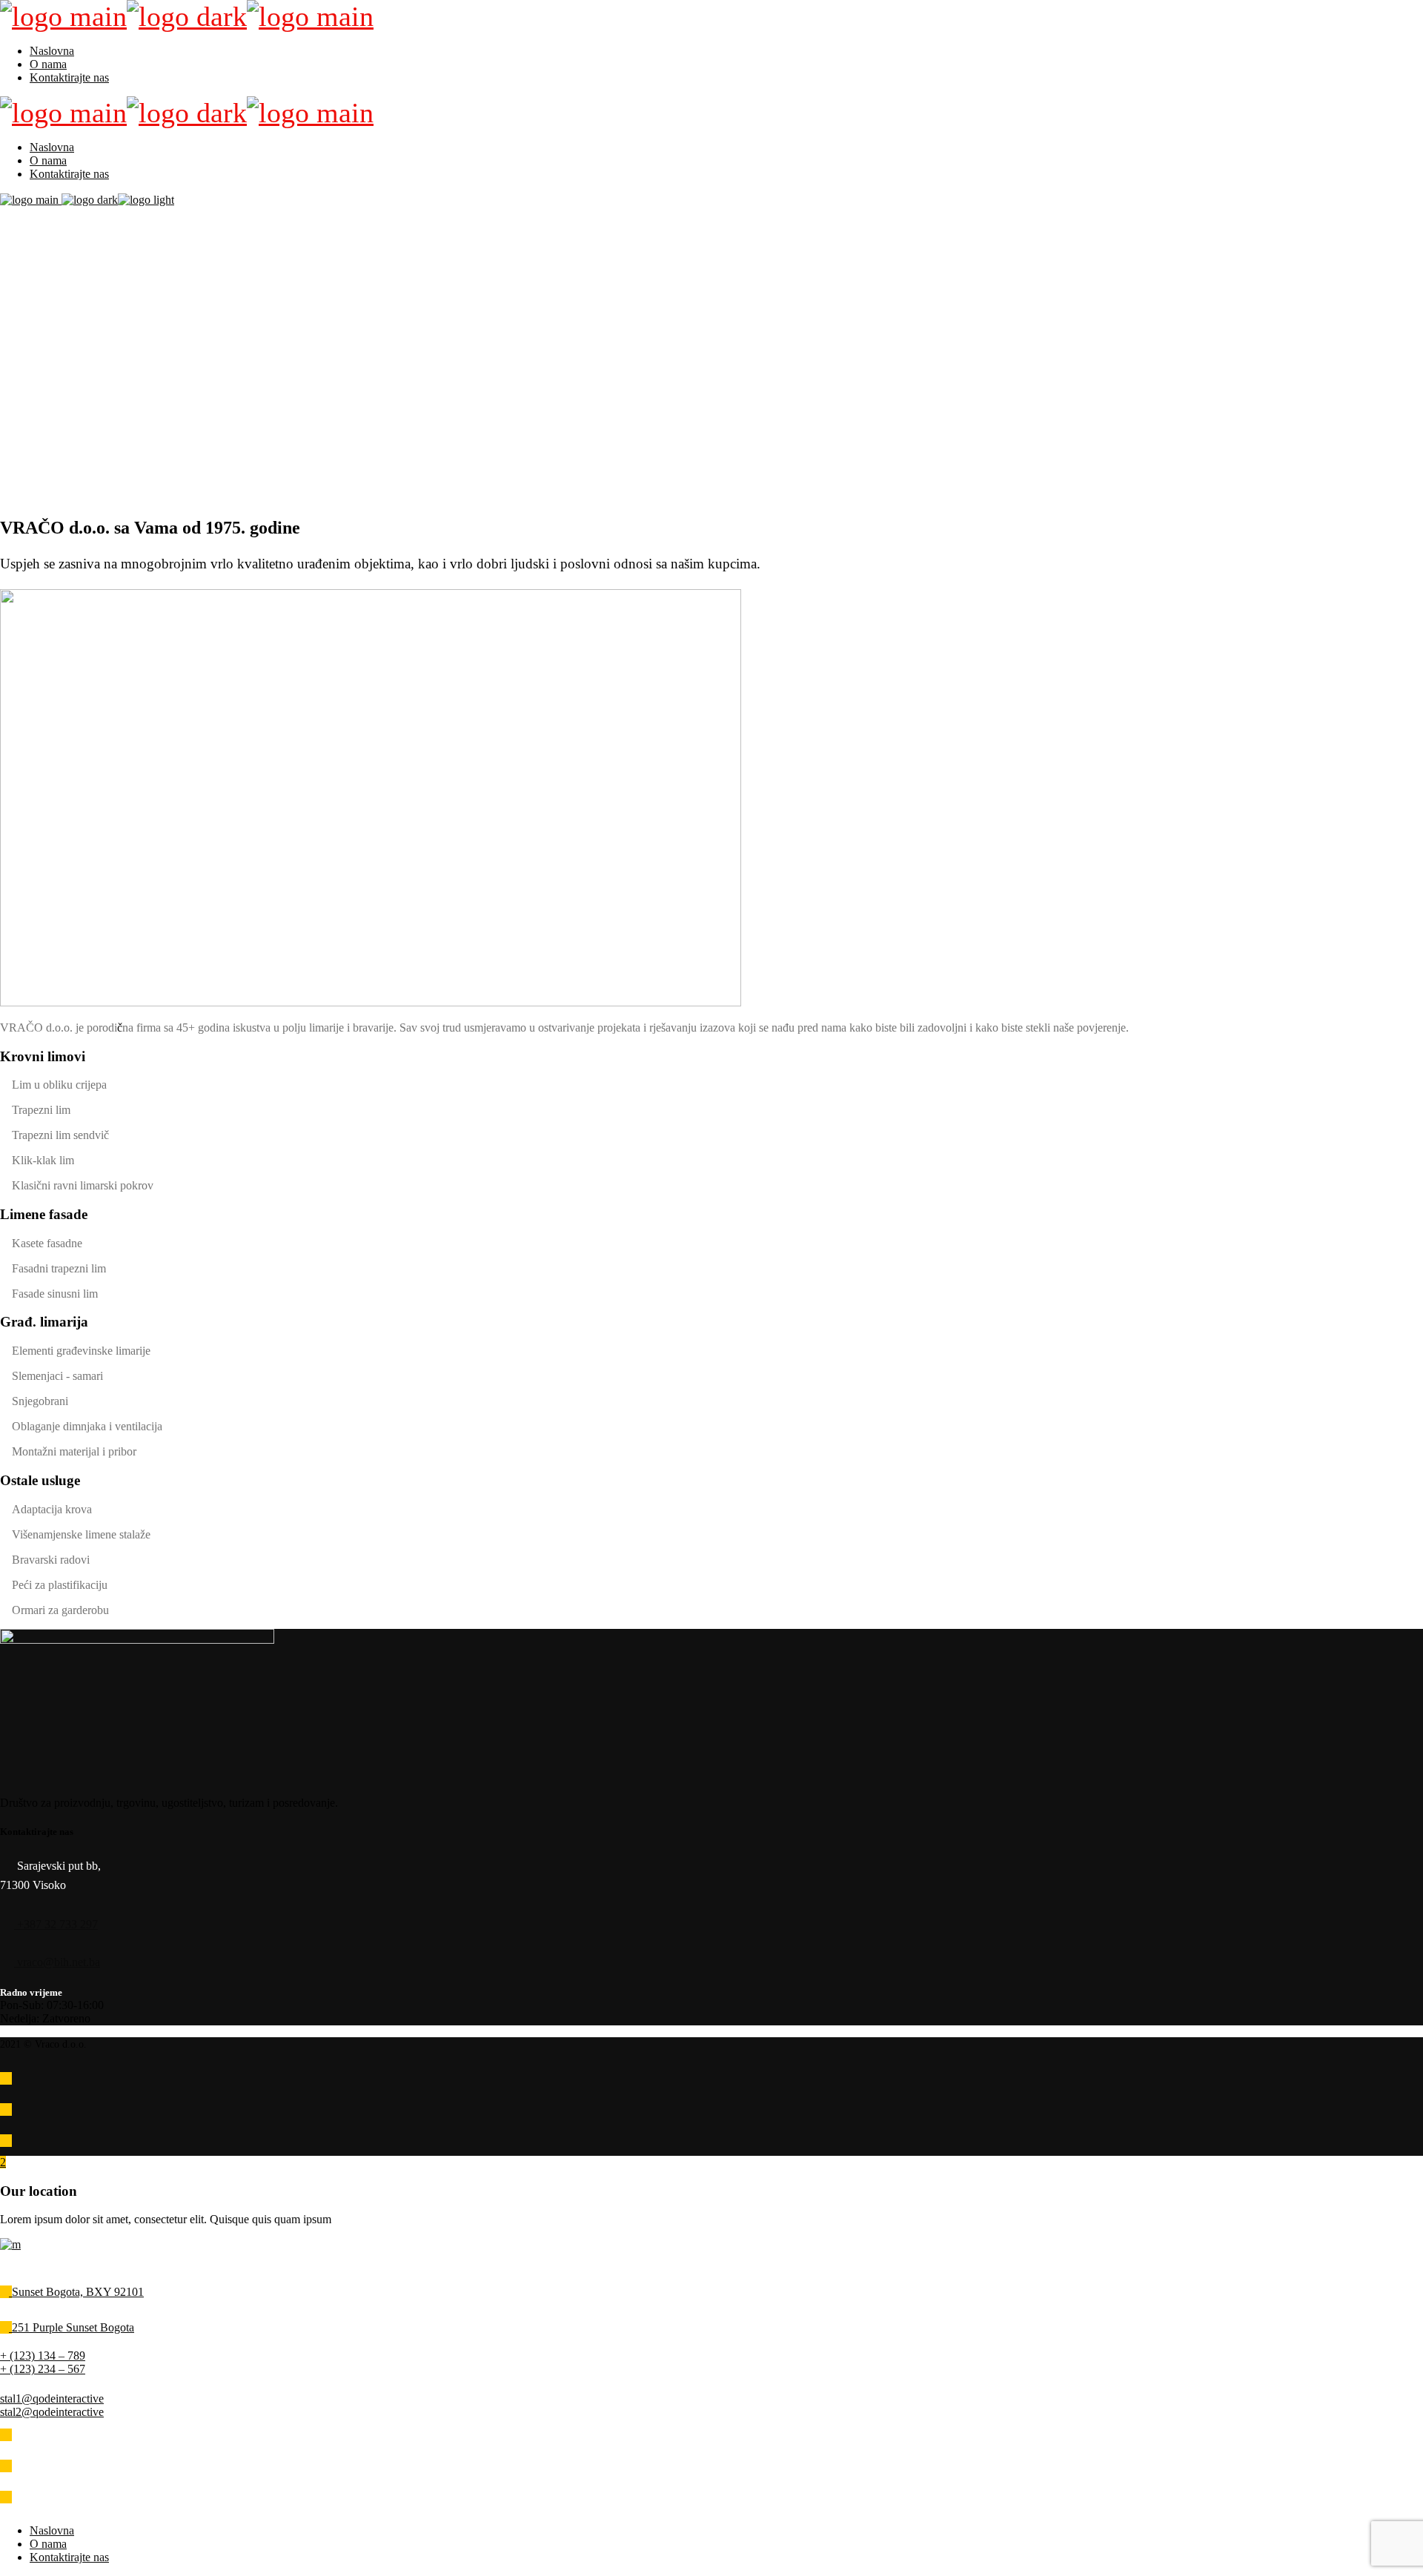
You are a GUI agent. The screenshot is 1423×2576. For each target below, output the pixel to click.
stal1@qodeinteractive (52, 2399)
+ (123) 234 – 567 (43, 2369)
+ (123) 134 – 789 (43, 2356)
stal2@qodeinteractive (52, 2412)
